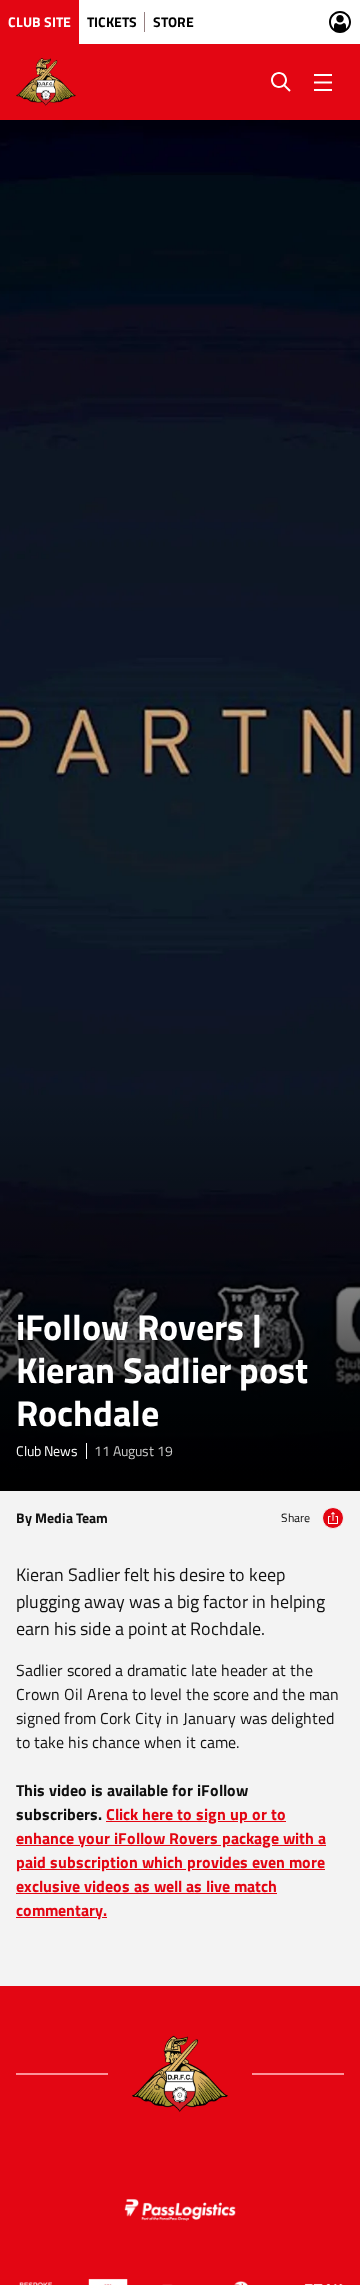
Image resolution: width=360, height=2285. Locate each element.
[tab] (39, 22)
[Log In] (340, 22)
